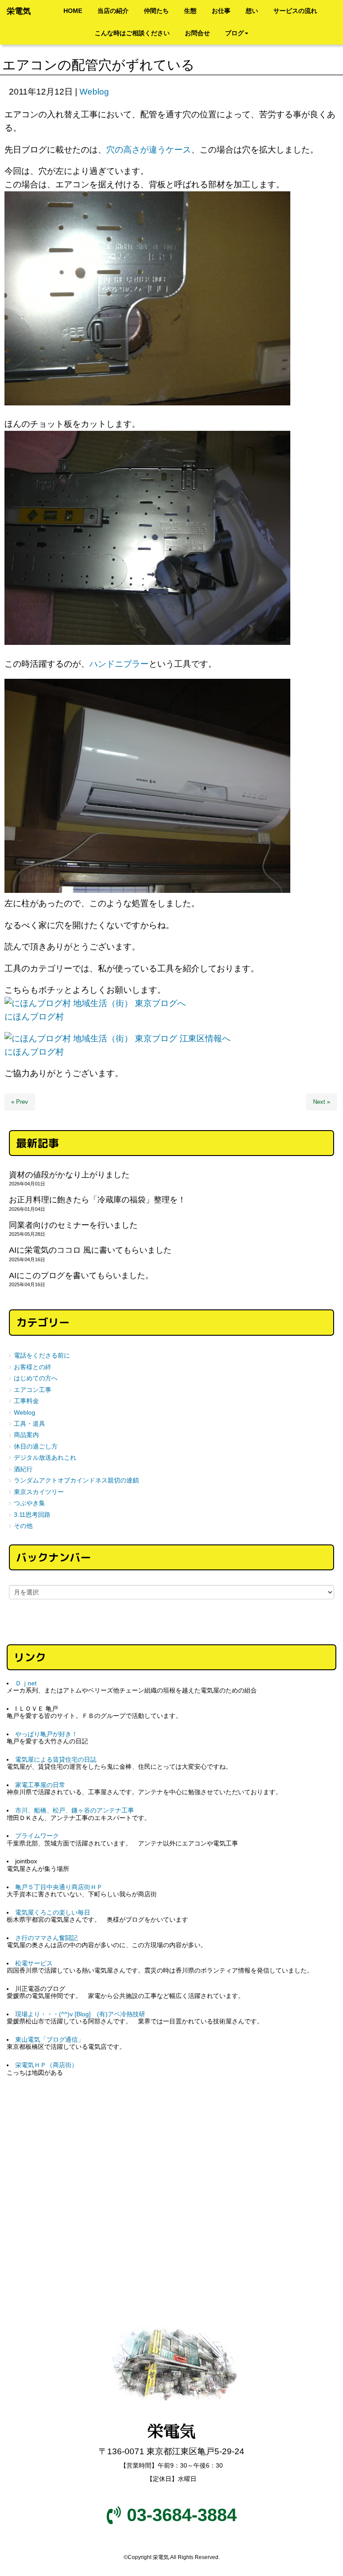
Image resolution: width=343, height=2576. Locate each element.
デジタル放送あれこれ (45, 1458)
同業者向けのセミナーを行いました (73, 1225)
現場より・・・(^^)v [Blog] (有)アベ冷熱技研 (80, 2014)
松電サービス (34, 1963)
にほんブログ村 (34, 1017)
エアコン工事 (33, 1390)
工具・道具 (29, 1424)
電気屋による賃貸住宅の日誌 (56, 1760)
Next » (322, 1102)
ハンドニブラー (119, 664)
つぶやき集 (29, 1503)
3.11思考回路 (32, 1515)
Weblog (94, 92)
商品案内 (26, 1435)
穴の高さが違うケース (149, 150)
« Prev (20, 1102)
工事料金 (26, 1401)
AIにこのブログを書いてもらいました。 (81, 1276)
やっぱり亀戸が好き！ (46, 1734)
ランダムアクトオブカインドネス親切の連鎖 (76, 1480)
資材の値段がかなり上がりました (69, 1175)
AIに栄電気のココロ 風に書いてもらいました (90, 1250)
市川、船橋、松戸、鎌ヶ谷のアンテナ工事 (75, 1810)
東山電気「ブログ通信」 (50, 2040)
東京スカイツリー (39, 1492)
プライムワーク (37, 1836)
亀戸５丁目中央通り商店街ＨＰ (59, 1887)
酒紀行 (23, 1469)
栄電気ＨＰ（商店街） (46, 2065)
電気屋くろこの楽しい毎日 (53, 1913)
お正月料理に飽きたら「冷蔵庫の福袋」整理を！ (97, 1200)
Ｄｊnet (26, 1683)
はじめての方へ (36, 1378)
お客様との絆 (33, 1367)
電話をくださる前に (42, 1356)
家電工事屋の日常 (40, 1785)
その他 (23, 1526)
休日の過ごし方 (36, 1447)
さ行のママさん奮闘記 (46, 1938)
